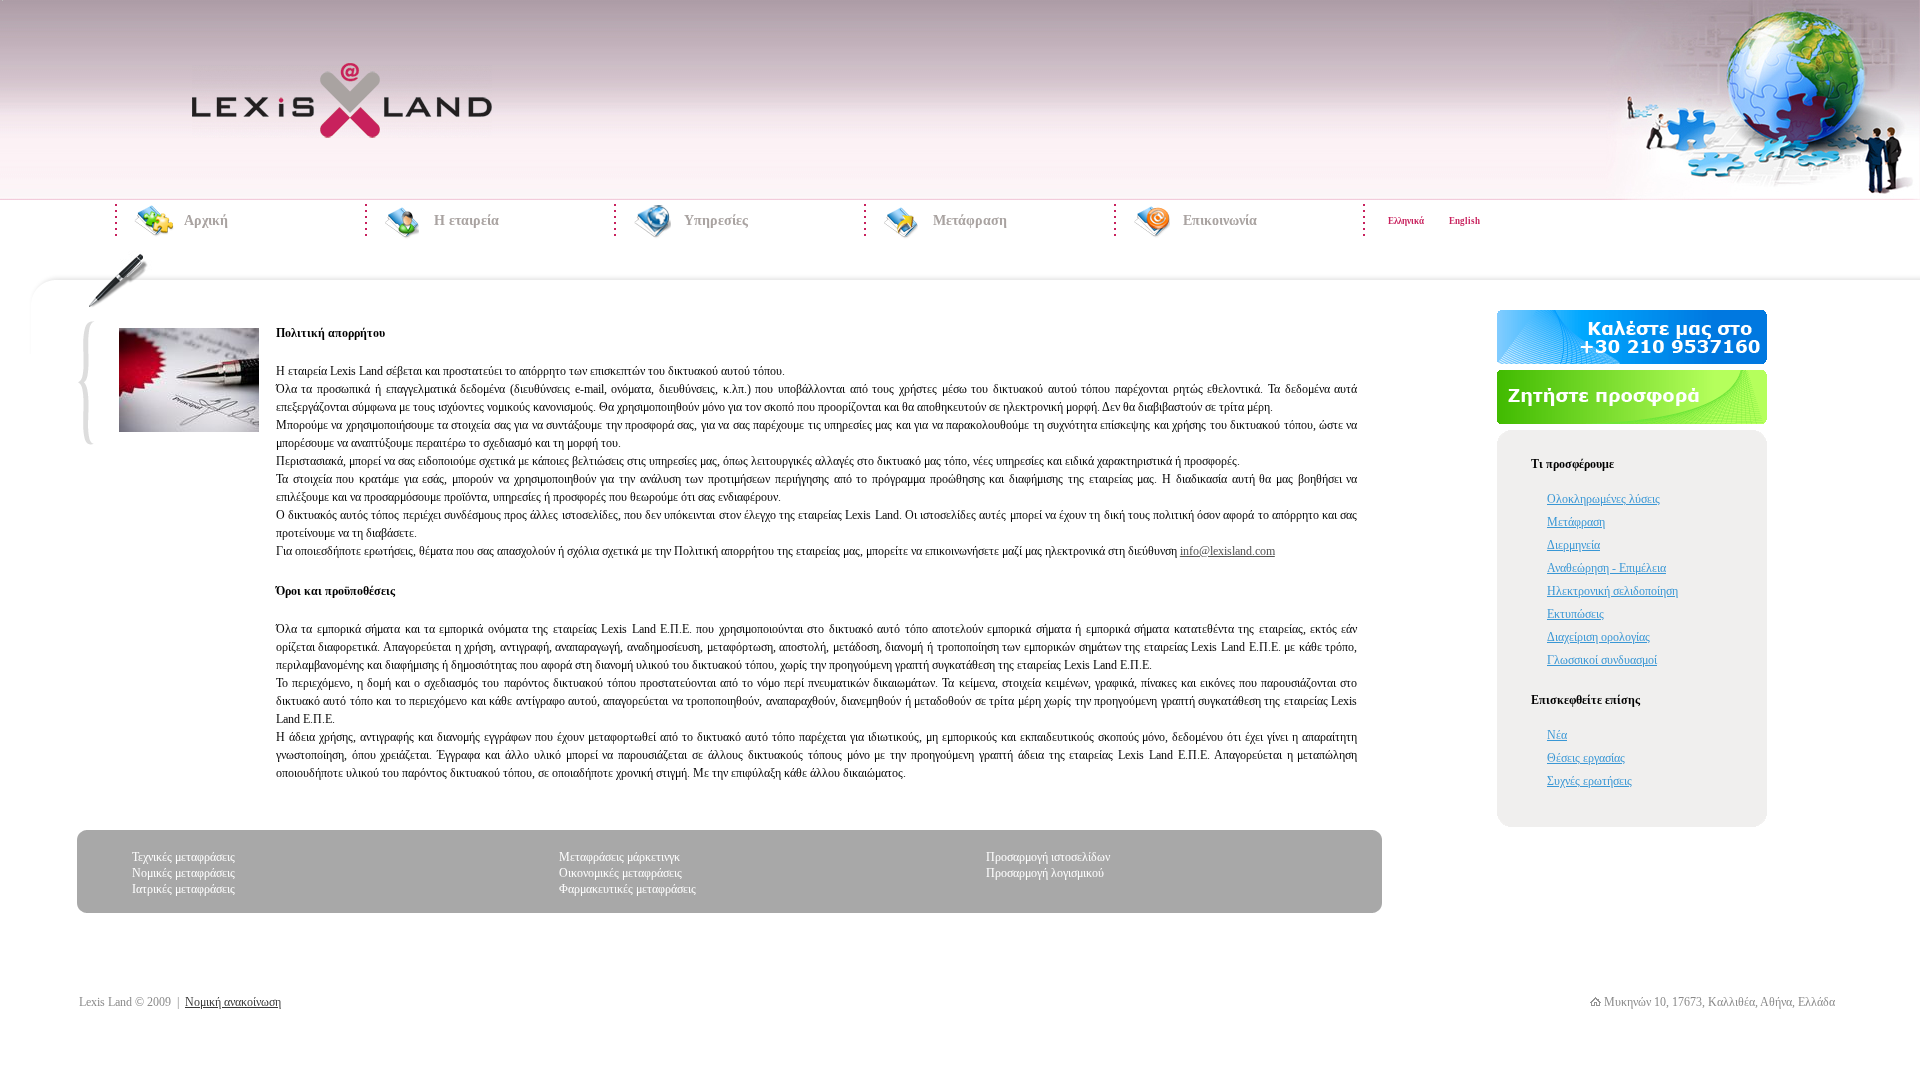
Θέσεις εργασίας (1586, 758)
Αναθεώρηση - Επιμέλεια (1606, 568)
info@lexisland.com (1227, 551)
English (1464, 221)
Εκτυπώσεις (1575, 614)
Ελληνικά (1406, 221)
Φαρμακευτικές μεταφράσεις (627, 889)
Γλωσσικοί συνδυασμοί (1602, 660)
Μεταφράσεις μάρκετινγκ (619, 857)
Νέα (1557, 735)
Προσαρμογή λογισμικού (1045, 873)
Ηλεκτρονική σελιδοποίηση (1612, 591)
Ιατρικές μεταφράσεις (183, 889)
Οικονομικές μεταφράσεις (620, 873)
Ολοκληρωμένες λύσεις (1603, 499)
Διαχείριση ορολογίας (1598, 637)
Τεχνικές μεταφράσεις (183, 857)
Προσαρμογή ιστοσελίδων (1048, 857)
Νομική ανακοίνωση (233, 1002)
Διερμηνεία (1573, 545)
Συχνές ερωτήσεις (1589, 781)
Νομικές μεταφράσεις (183, 873)
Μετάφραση (1576, 522)
